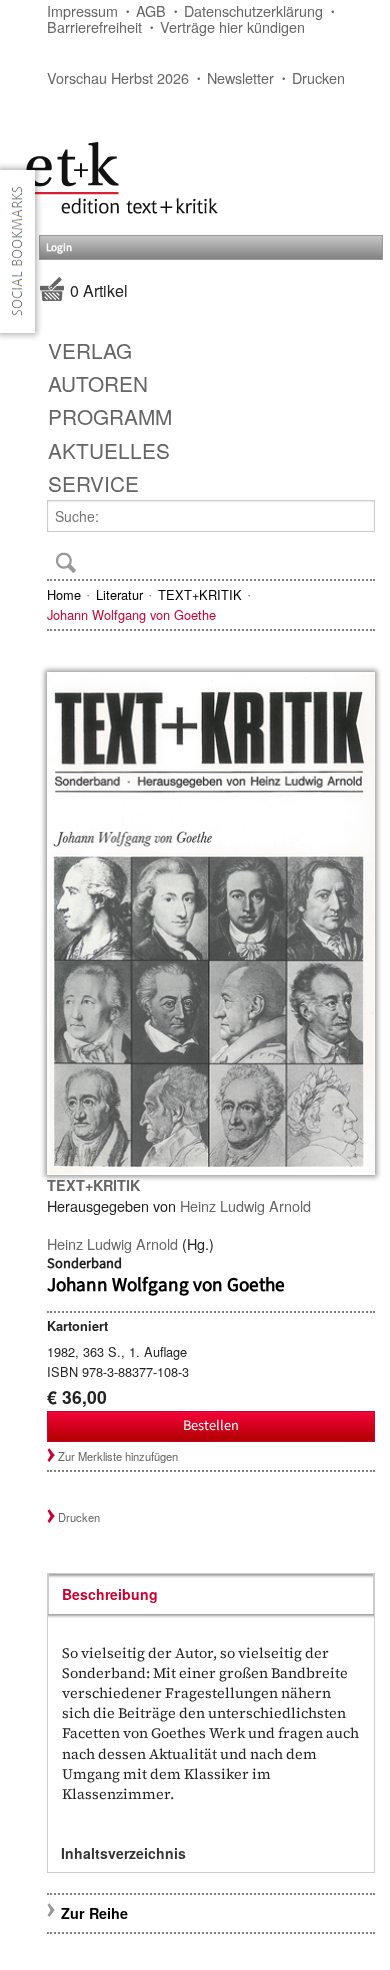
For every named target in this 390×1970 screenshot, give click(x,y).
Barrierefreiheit (94, 26)
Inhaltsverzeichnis (123, 1853)
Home (64, 594)
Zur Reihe (94, 1913)
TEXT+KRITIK (200, 594)
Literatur (119, 594)
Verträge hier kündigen (232, 26)
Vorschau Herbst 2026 (118, 77)
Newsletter (240, 77)
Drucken (318, 77)
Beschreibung (110, 1594)
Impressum (82, 10)
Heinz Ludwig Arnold (245, 1205)
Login (59, 247)
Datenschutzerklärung (253, 10)
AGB (151, 10)
